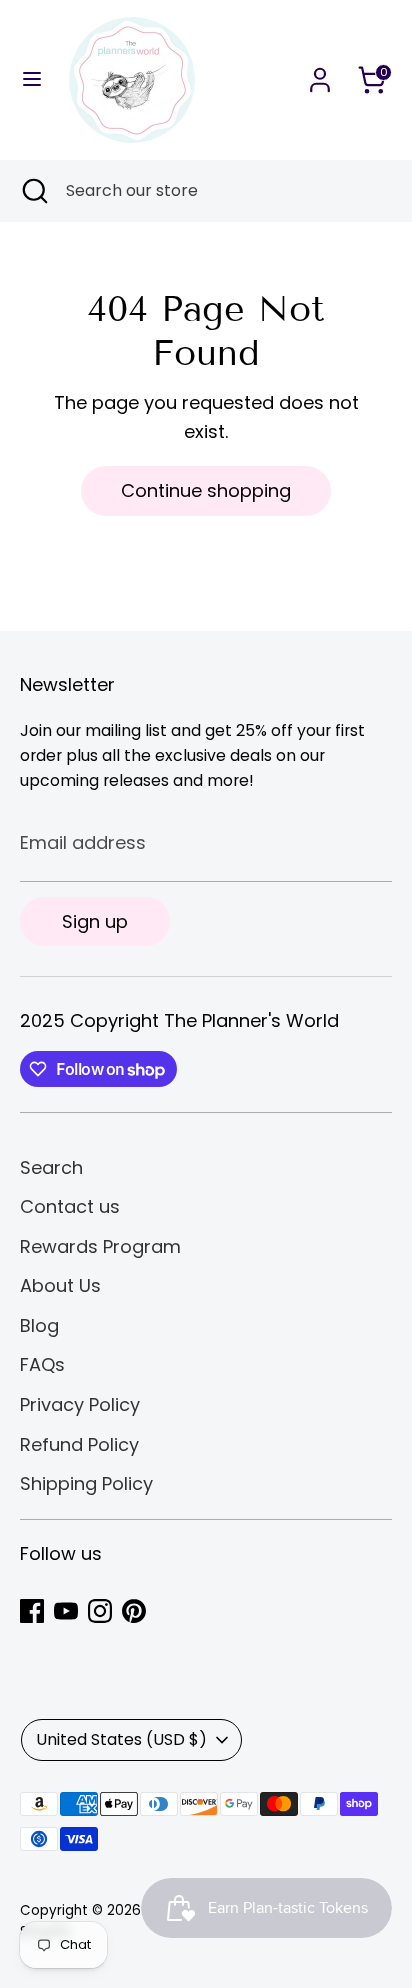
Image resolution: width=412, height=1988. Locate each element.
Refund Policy (79, 1444)
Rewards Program (100, 1246)
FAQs (42, 1364)
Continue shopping (206, 490)
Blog (39, 1325)
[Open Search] (33, 191)
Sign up (95, 921)
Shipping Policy (86, 1483)
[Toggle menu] (32, 79)
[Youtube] (66, 1611)
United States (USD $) (121, 1739)
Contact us (70, 1206)
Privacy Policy (80, 1404)
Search (51, 1167)
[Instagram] (100, 1611)
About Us (60, 1285)
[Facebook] (32, 1611)
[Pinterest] (134, 1611)
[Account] (320, 73)
